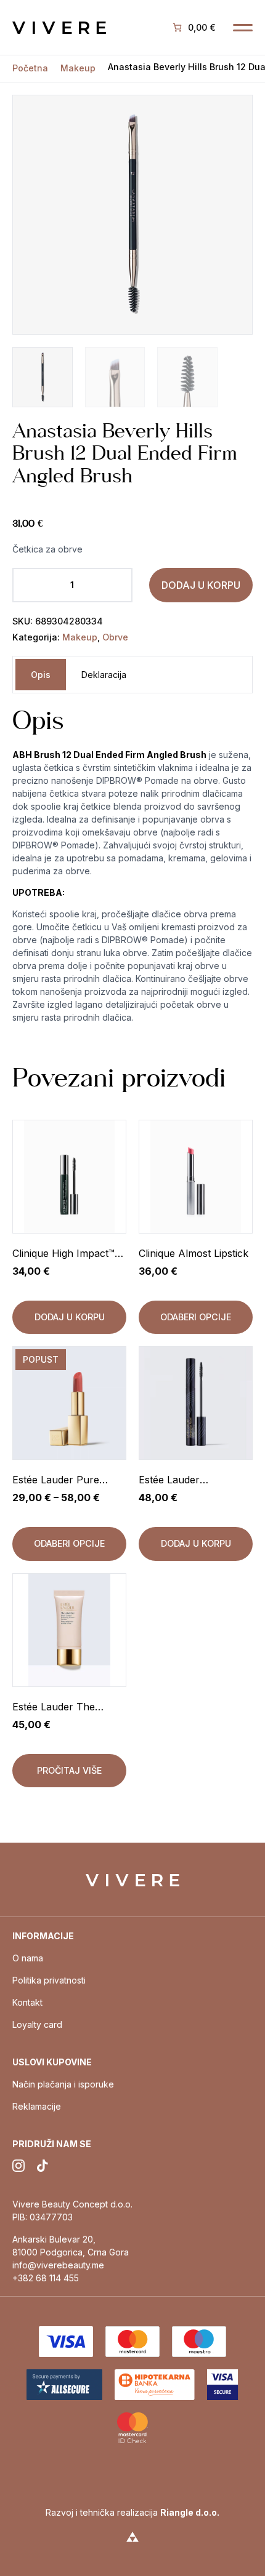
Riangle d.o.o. (190, 2512)
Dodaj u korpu (201, 585)
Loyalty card (37, 2024)
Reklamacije (37, 2106)
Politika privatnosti (49, 1980)
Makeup (78, 68)
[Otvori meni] (243, 28)
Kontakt (27, 2002)
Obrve (115, 637)
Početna (30, 68)
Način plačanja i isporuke (63, 2084)
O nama (28, 1958)
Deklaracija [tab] (104, 675)
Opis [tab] (41, 675)
